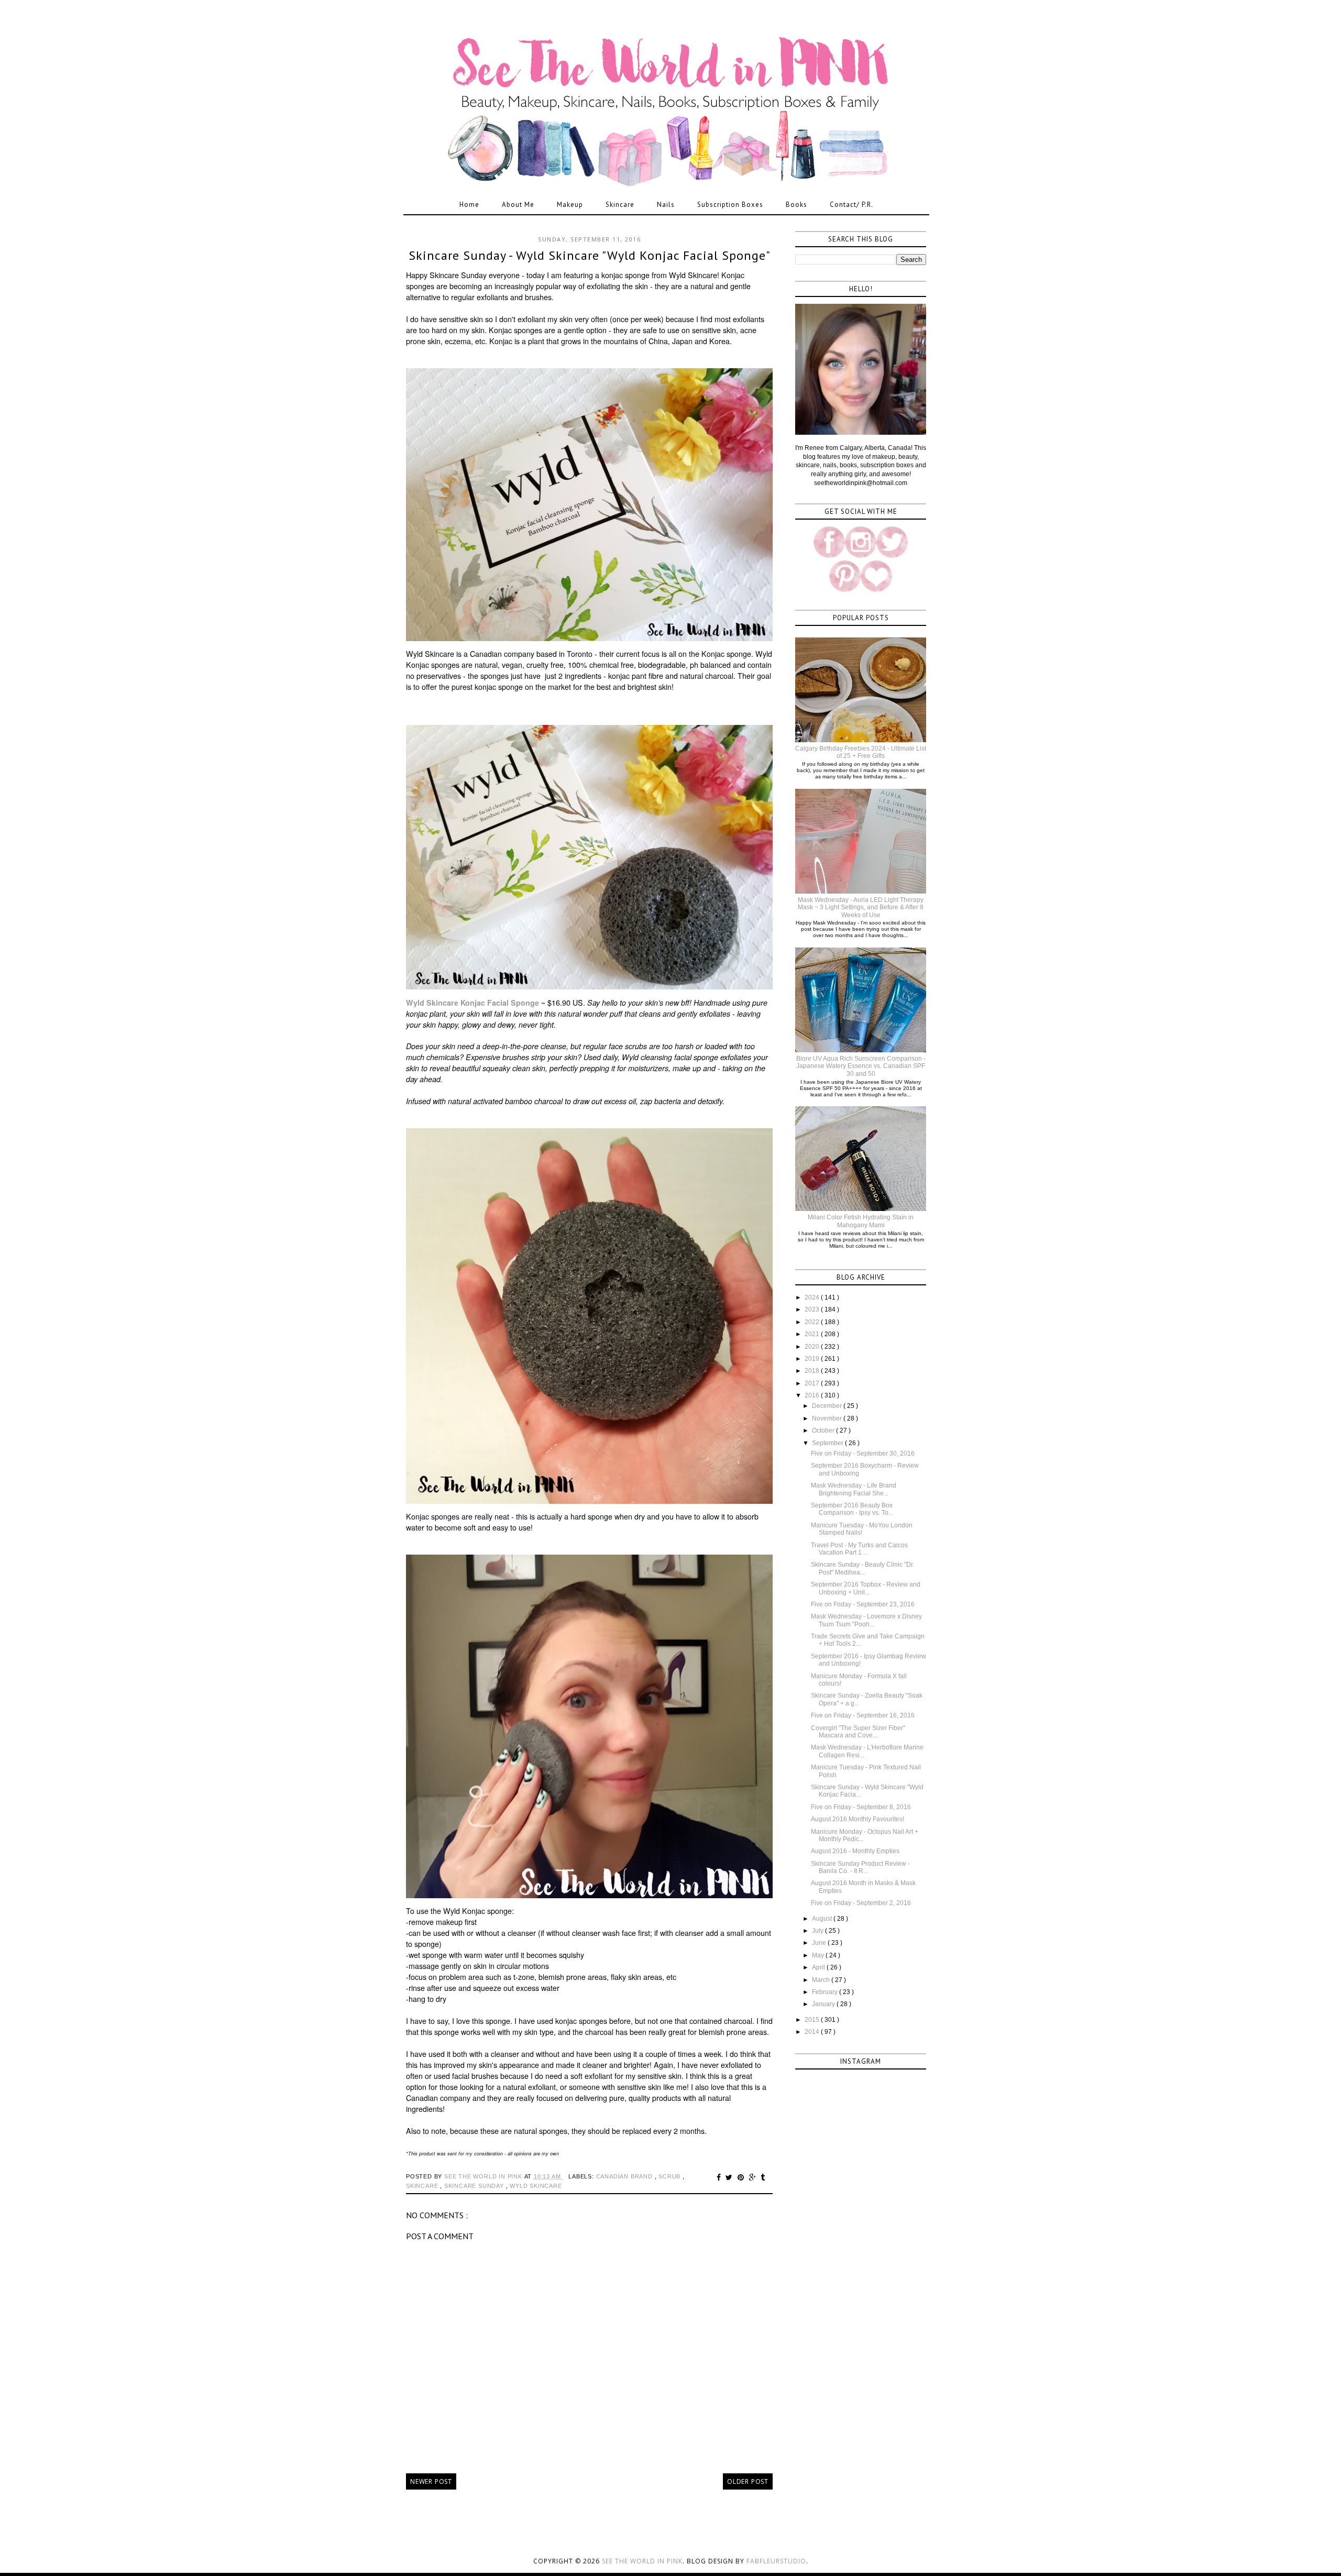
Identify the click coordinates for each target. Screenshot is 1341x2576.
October (824, 1430)
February (826, 1992)
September (828, 1443)
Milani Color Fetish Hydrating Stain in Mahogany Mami (861, 1221)
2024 (813, 1297)
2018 (813, 1371)
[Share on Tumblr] (763, 2177)
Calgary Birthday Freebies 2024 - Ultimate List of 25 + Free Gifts (861, 752)
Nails (666, 205)
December (828, 1406)
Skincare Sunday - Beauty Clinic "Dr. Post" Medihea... (862, 1568)
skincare (423, 2186)
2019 (813, 1359)
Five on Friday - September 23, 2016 (863, 1604)
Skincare (620, 205)
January (824, 2004)
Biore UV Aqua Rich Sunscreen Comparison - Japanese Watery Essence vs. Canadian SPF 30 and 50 (861, 1066)
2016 (813, 1395)
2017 (813, 1383)
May (819, 1955)
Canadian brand (625, 2176)
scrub (670, 2176)
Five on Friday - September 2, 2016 (861, 1903)
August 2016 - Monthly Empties (855, 1851)
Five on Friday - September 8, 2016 (861, 1807)
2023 (813, 1309)
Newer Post (431, 2481)
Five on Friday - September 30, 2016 (863, 1454)
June (820, 1943)
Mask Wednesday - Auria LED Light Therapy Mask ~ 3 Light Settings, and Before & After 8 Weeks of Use (861, 907)
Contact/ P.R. (851, 205)
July (818, 1931)
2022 (813, 1322)
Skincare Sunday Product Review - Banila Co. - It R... (860, 1867)
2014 (813, 2032)
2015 (813, 2020)
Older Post (748, 2481)
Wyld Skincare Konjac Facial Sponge (472, 1003)
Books (796, 205)
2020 (813, 1347)
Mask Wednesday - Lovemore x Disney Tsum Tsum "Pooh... (866, 1620)
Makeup (570, 205)
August (823, 1919)
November (828, 1418)
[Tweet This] (730, 2177)
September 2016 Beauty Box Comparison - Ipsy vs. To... (852, 1509)
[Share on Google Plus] (754, 2177)
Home (469, 205)
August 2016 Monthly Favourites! (858, 1819)
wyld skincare (536, 2186)
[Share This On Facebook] (720, 2177)
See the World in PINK (642, 2561)
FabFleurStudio (776, 2561)
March (822, 1980)
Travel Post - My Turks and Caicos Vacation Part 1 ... (859, 1549)
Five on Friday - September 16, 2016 (863, 1715)
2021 (813, 1334)
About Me (518, 205)
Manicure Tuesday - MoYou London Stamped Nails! (862, 1529)
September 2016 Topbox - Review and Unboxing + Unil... (866, 1588)
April (819, 1967)
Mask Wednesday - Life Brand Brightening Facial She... (854, 1489)
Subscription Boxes (730, 205)
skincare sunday (475, 2186)
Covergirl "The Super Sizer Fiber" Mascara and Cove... (858, 1732)
